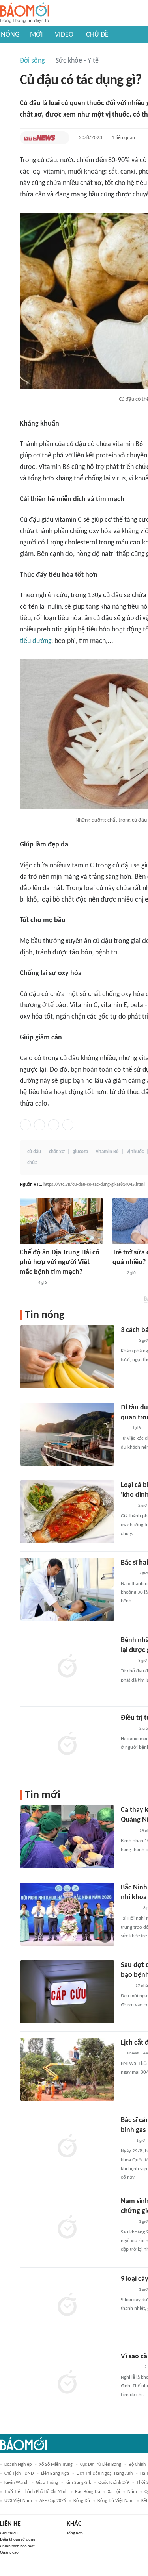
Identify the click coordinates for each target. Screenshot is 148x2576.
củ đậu (34, 1152)
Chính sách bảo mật (17, 2546)
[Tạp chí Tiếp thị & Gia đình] (124, 1428)
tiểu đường (36, 641)
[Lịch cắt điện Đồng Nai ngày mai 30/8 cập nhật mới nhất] (67, 2069)
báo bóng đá (88, 2492)
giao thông (47, 2483)
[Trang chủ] (25, 13)
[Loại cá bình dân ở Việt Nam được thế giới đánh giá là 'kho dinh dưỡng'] (67, 1512)
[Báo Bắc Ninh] (128, 1908)
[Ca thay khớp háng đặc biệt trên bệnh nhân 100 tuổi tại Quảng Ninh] (67, 1837)
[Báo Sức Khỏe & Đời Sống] (27, 1283)
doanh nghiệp (18, 2465)
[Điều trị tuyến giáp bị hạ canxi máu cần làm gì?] (67, 1744)
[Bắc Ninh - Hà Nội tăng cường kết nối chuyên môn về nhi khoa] (67, 1914)
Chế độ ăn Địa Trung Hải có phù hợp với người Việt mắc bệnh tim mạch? (60, 1262)
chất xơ (57, 1152)
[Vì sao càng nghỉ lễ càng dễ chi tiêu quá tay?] (67, 2383)
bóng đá (82, 2501)
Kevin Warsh (16, 2483)
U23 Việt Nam (18, 2501)
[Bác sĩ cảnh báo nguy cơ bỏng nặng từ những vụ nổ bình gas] (67, 2147)
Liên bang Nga (55, 2474)
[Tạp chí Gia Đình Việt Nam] (130, 2367)
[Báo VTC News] (40, 138)
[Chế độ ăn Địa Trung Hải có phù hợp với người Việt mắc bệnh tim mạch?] (61, 1221)
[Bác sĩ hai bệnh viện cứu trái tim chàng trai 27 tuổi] (67, 1589)
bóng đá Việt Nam (116, 2501)
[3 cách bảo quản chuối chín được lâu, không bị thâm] (67, 1357)
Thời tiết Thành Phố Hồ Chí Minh (36, 2492)
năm (132, 2492)
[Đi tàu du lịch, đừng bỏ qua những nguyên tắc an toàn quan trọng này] (67, 1434)
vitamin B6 (107, 1152)
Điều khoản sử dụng (18, 2540)
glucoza (80, 1152)
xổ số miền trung (56, 2465)
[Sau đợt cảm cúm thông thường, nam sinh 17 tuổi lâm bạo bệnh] (67, 1992)
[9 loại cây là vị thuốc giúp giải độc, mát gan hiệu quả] (67, 2306)
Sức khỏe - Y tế (77, 61)
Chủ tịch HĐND (19, 2474)
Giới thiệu (9, 2533)
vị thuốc (135, 1152)
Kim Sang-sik (78, 2483)
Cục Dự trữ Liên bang (101, 2465)
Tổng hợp (75, 2533)
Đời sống (32, 61)
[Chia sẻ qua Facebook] (25, 1125)
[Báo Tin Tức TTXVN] (126, 2141)
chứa (32, 1163)
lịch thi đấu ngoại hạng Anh (105, 2474)
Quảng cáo (9, 2553)
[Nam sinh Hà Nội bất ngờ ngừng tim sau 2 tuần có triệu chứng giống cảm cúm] (67, 2228)
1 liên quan (123, 138)
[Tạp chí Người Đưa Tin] (127, 1506)
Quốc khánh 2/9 (114, 2483)
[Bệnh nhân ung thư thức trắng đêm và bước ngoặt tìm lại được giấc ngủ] (67, 1667)
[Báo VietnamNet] (127, 1341)
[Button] (62, 138)
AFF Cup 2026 (53, 2501)
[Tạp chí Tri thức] (117, 1273)
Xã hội (114, 2492)
